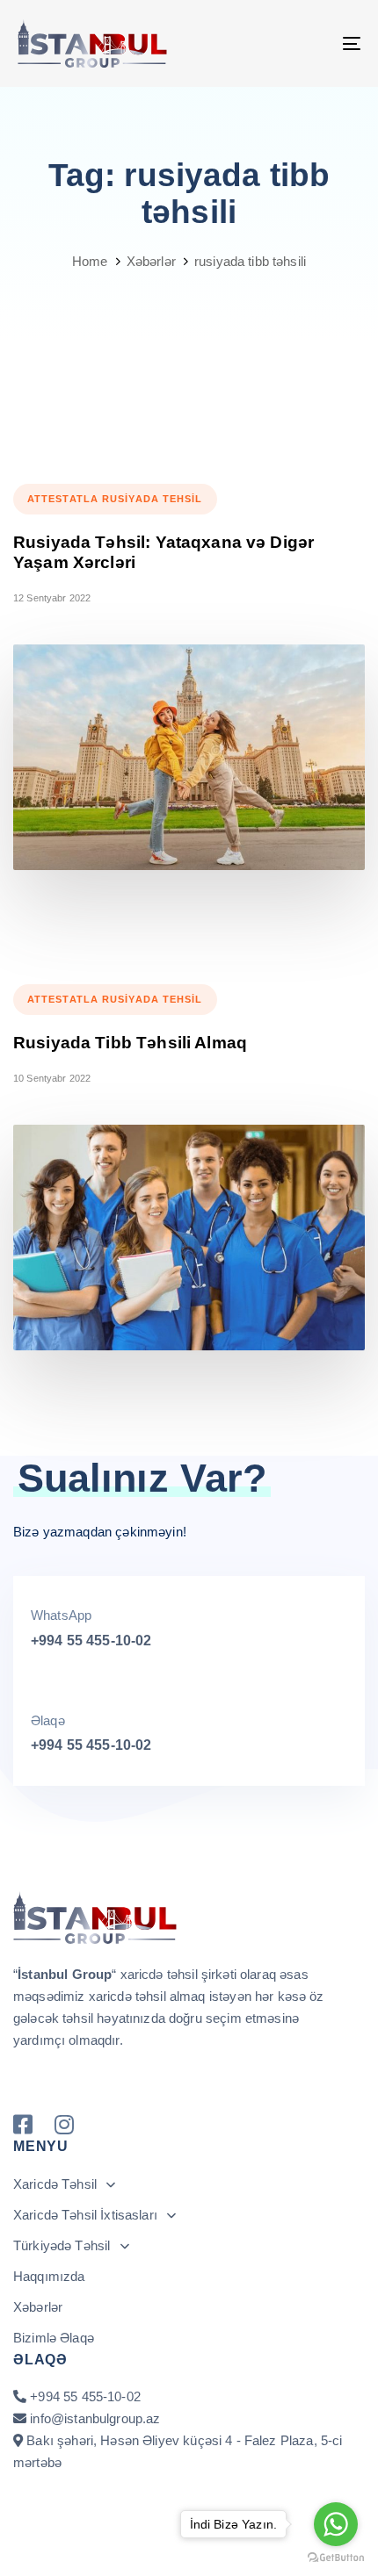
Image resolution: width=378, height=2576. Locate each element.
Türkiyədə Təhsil (62, 2245)
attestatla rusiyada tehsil (115, 499)
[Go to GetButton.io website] (336, 2558)
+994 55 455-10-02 (91, 1641)
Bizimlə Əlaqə (54, 2338)
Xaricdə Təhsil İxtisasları (85, 2215)
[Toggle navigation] (303, 43)
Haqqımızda (49, 2276)
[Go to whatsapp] (336, 2524)
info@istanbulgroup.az (95, 2418)
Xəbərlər (38, 2307)
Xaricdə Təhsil (55, 2184)
